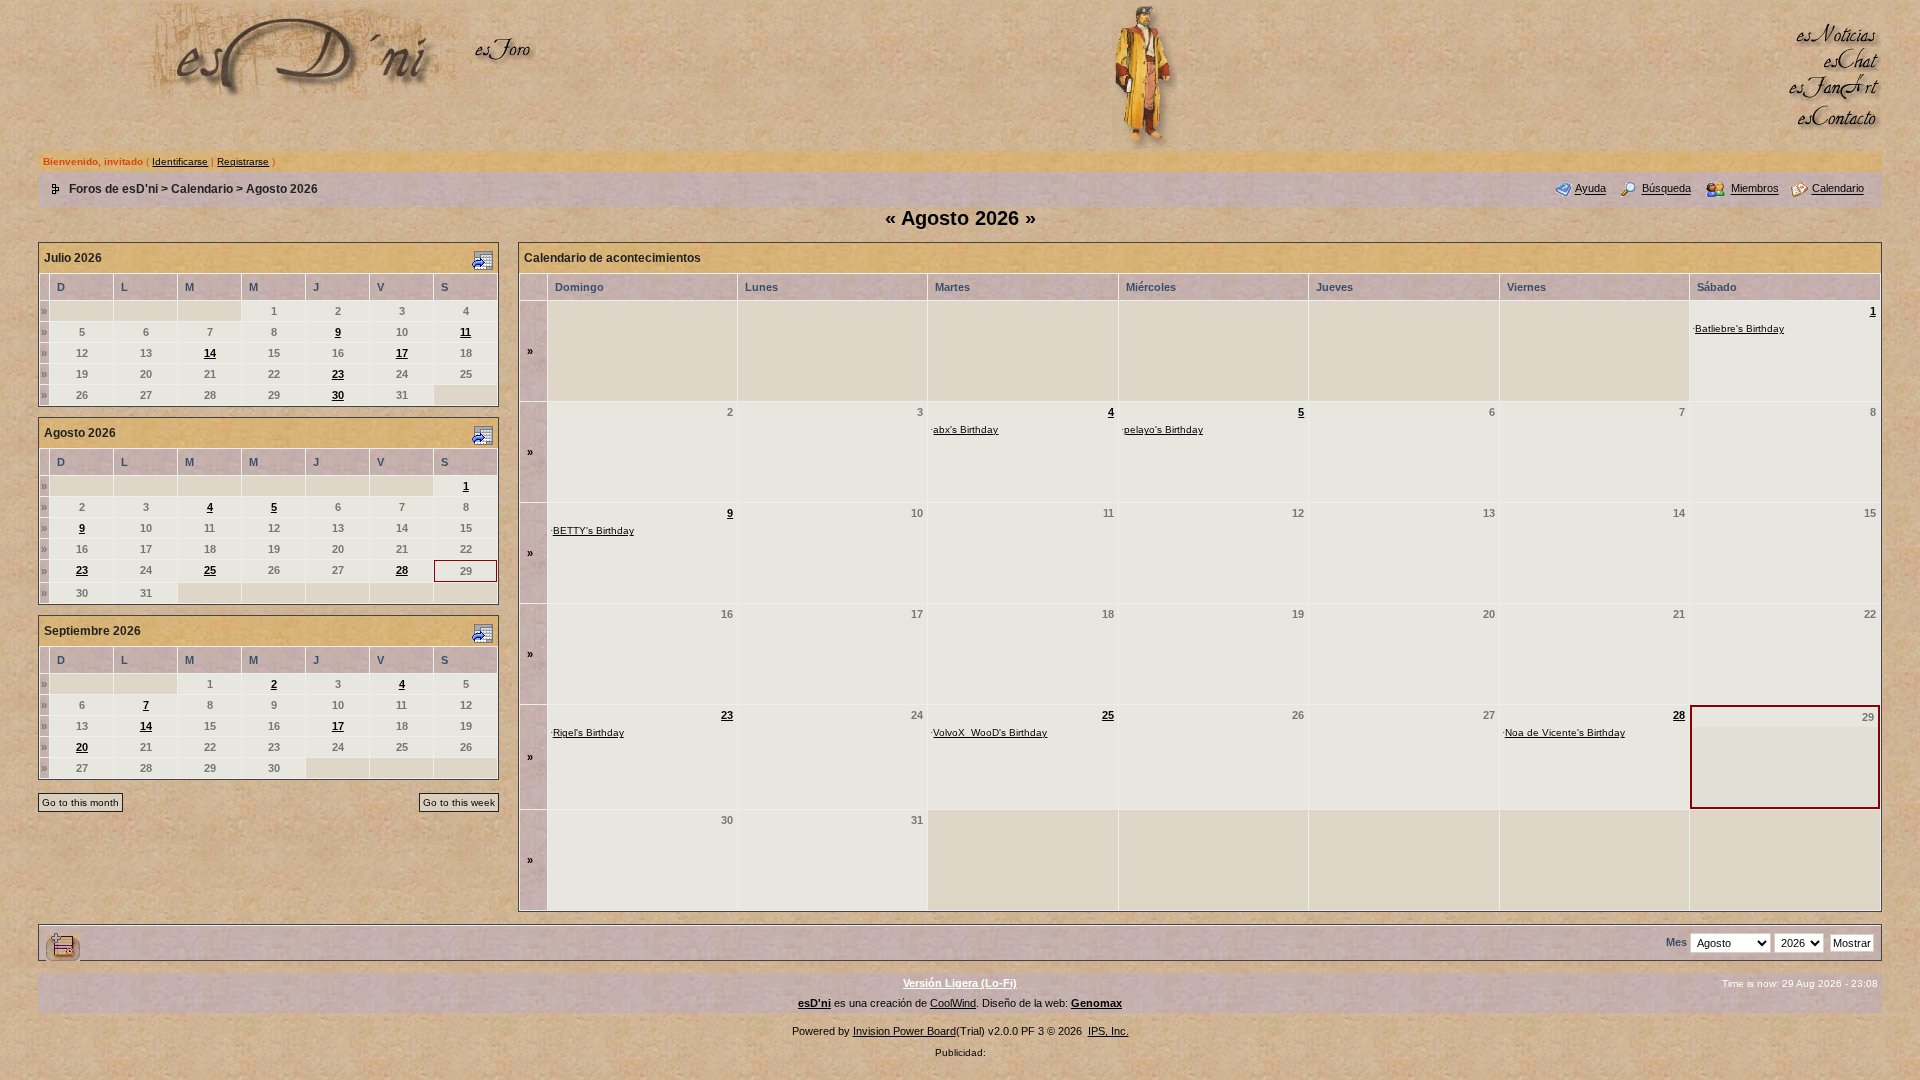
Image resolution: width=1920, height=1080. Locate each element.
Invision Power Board (904, 1031)
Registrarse (243, 161)
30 (338, 395)
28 (402, 570)
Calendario (202, 189)
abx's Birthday (965, 429)
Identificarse (180, 161)
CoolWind (953, 1003)
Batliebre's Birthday (1739, 328)
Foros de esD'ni (113, 189)
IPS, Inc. (1108, 1031)
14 (210, 353)
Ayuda (1590, 189)
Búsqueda (1666, 189)
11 (465, 332)
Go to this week (459, 802)
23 (338, 374)
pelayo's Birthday (1163, 429)
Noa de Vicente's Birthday (1565, 732)
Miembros (1755, 189)
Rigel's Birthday (588, 732)
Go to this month (80, 802)
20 (82, 747)
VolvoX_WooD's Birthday (990, 732)
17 (402, 353)
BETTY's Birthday (593, 530)
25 (210, 570)
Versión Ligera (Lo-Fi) (960, 983)
